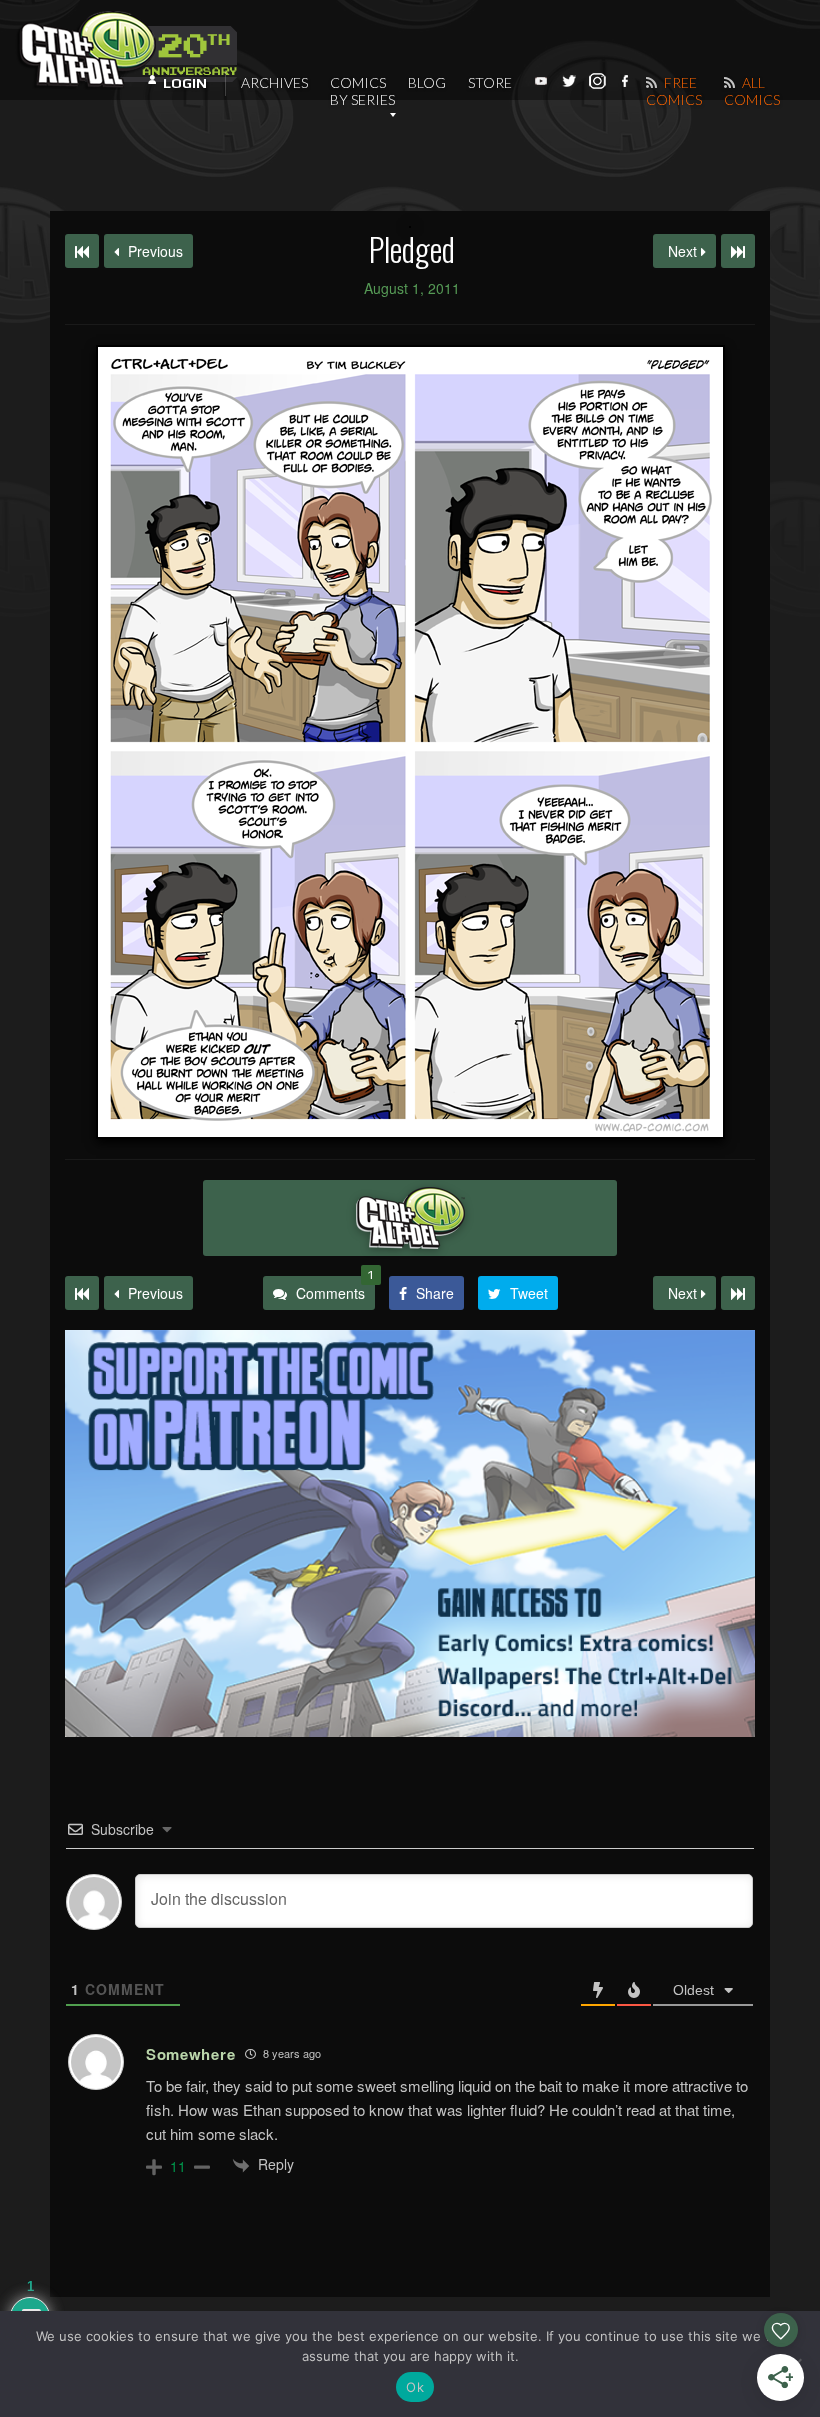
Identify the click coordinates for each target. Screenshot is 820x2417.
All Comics (752, 91)
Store (490, 82)
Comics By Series (362, 91)
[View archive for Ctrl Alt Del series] (410, 1218)
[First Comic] (82, 1293)
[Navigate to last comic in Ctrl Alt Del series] (738, 251)
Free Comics (674, 91)
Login (185, 83)
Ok (415, 2387)
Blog (427, 82)
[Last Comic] (738, 1293)
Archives (274, 82)
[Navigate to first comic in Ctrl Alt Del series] (82, 251)
